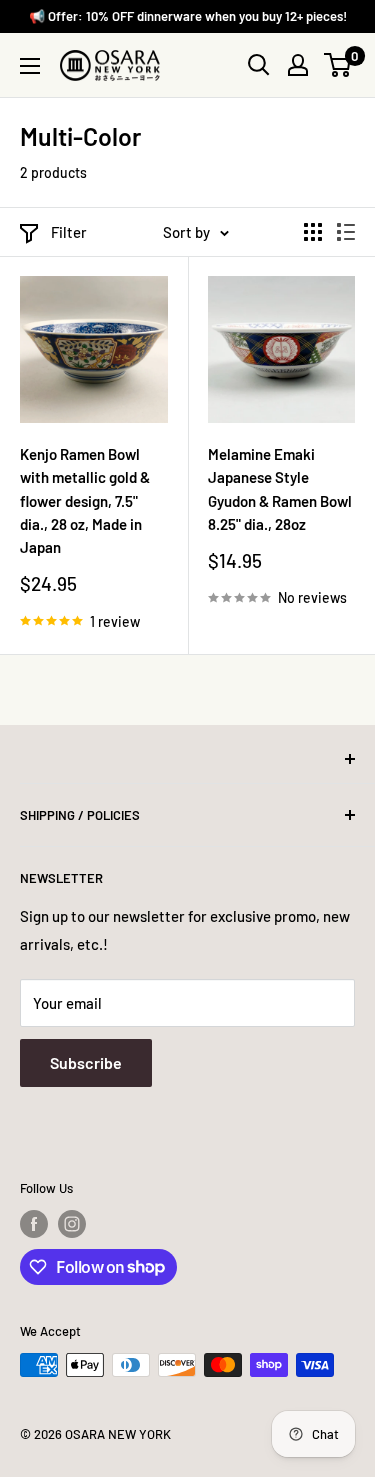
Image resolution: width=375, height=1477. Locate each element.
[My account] (298, 65)
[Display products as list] (346, 232)
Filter (69, 232)
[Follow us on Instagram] (72, 1224)
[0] (338, 65)
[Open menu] (30, 66)
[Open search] (259, 65)
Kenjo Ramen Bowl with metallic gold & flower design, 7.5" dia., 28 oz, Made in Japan (85, 500)
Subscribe (86, 1062)
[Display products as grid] (313, 232)
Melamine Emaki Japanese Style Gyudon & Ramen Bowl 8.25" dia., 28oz (280, 489)
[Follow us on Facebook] (34, 1224)
